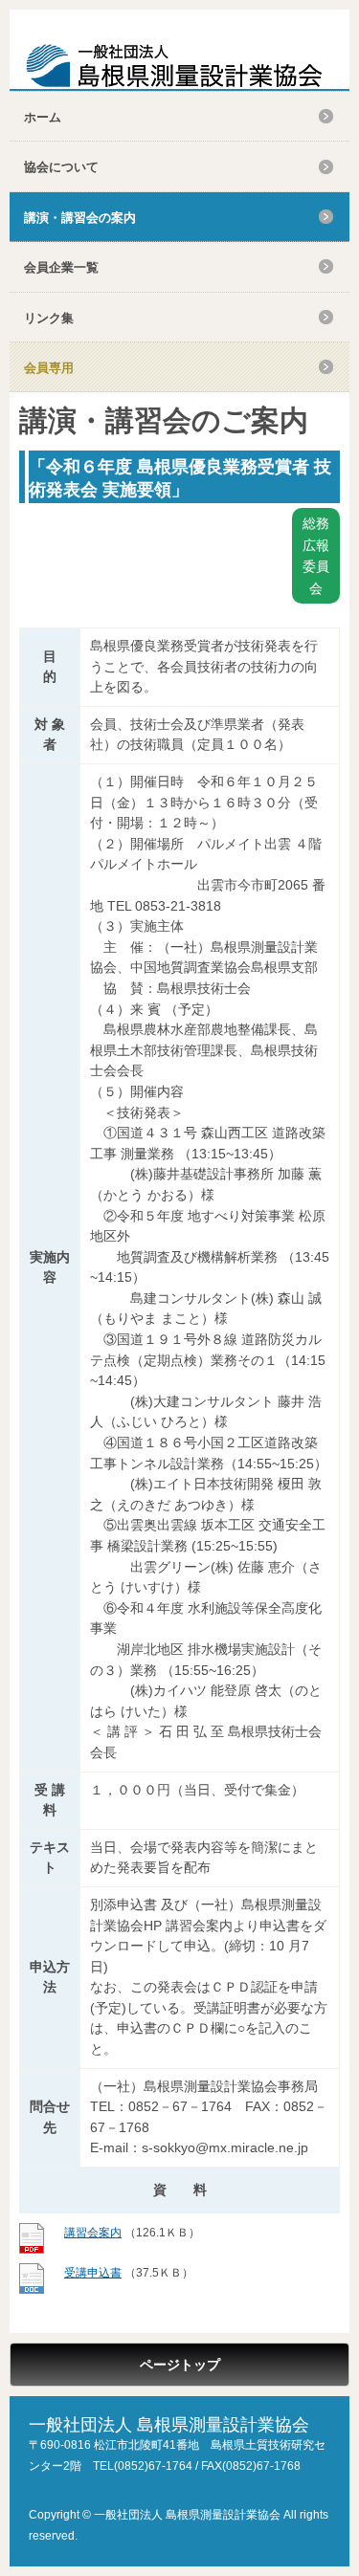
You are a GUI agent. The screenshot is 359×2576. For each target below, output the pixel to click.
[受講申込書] (32, 2290)
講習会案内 (93, 2233)
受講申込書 (93, 2273)
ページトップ (180, 2365)
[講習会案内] (32, 2250)
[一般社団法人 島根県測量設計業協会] (174, 66)
